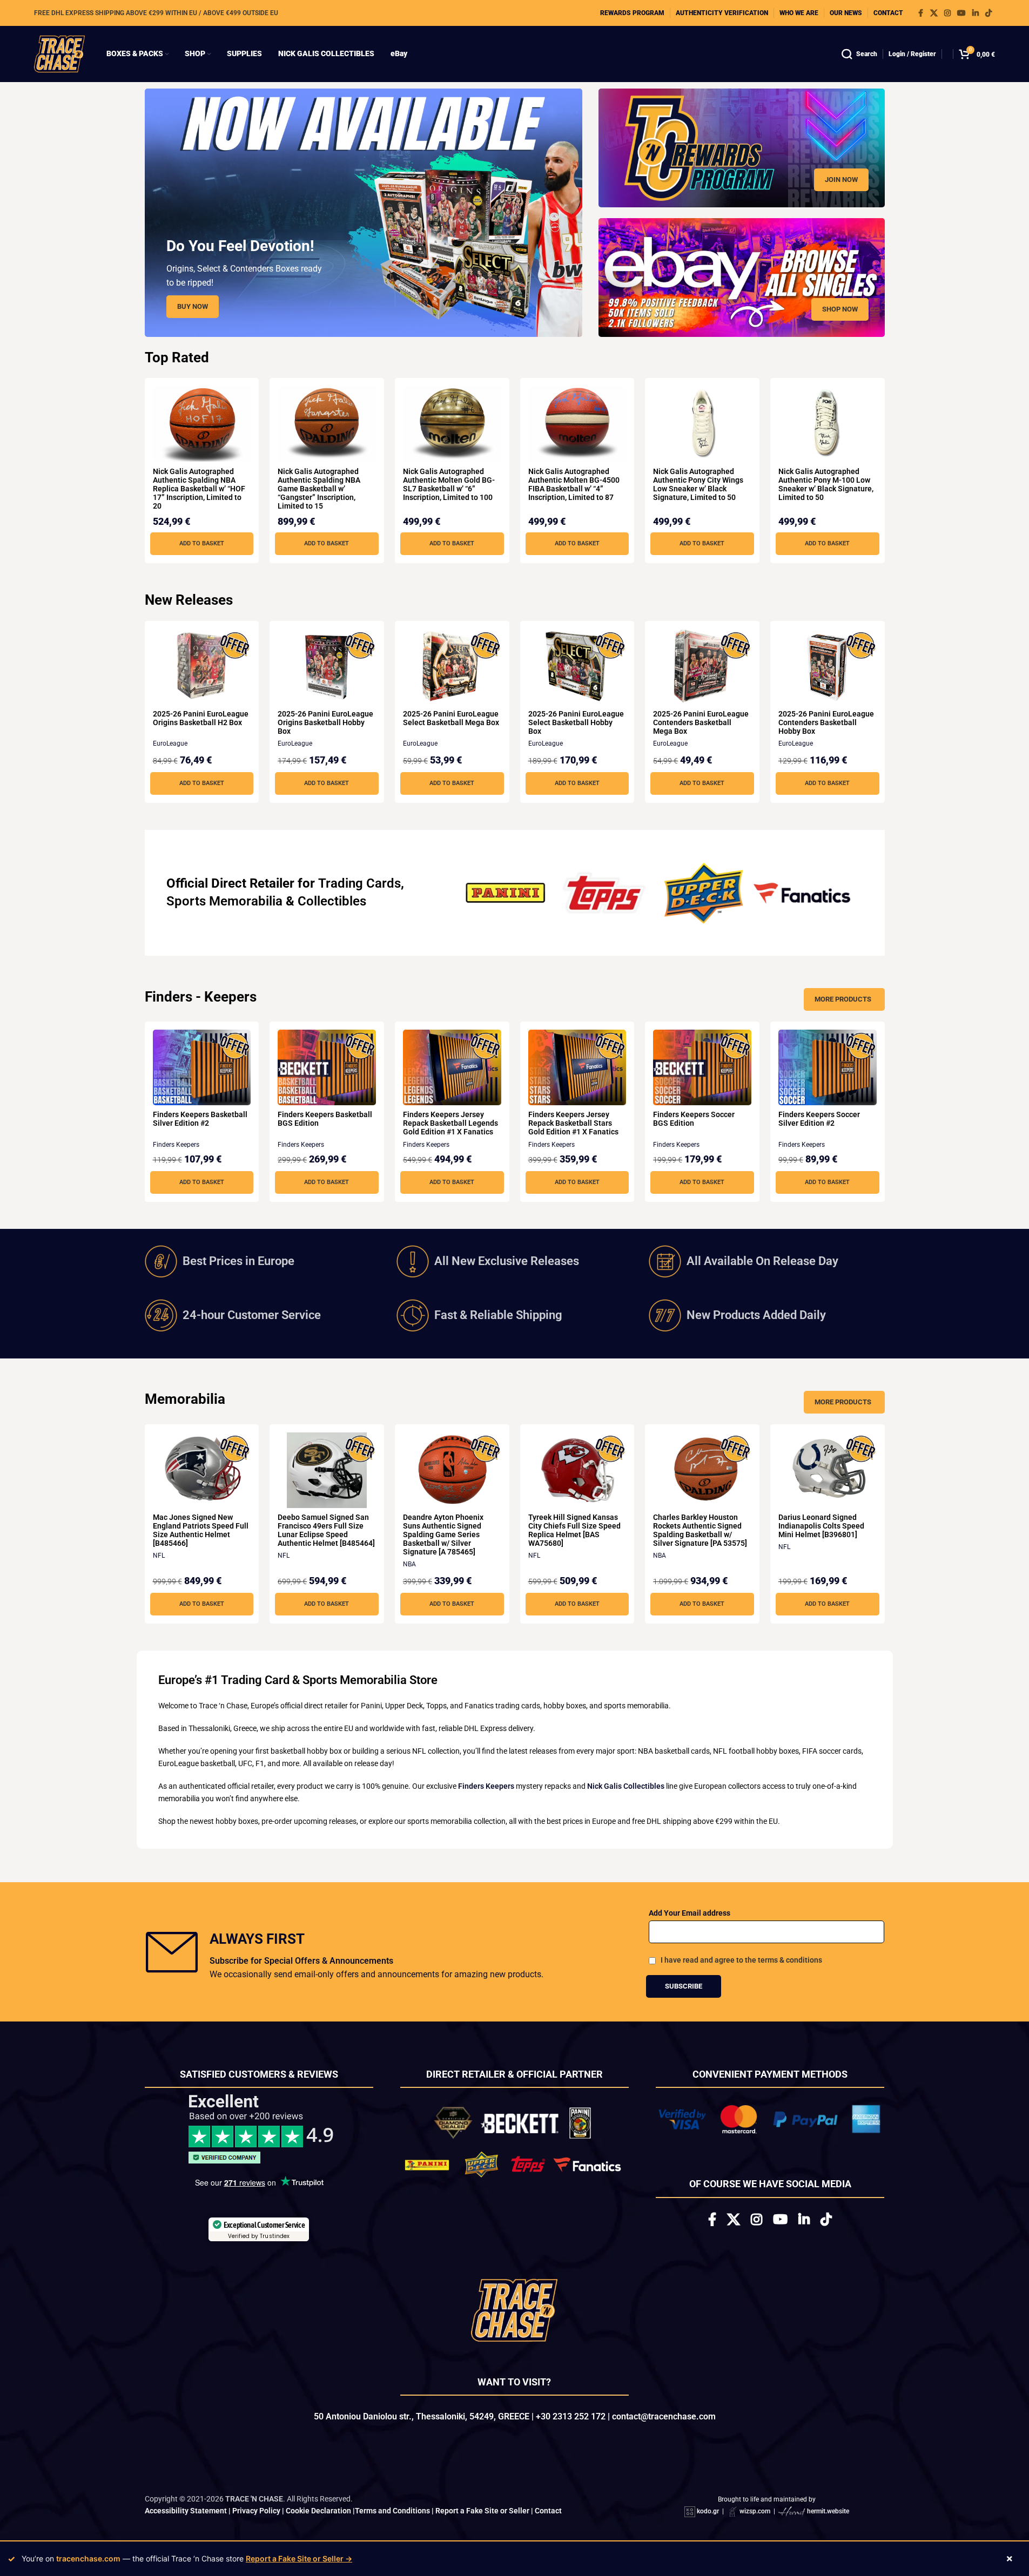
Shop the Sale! (514, 1407)
